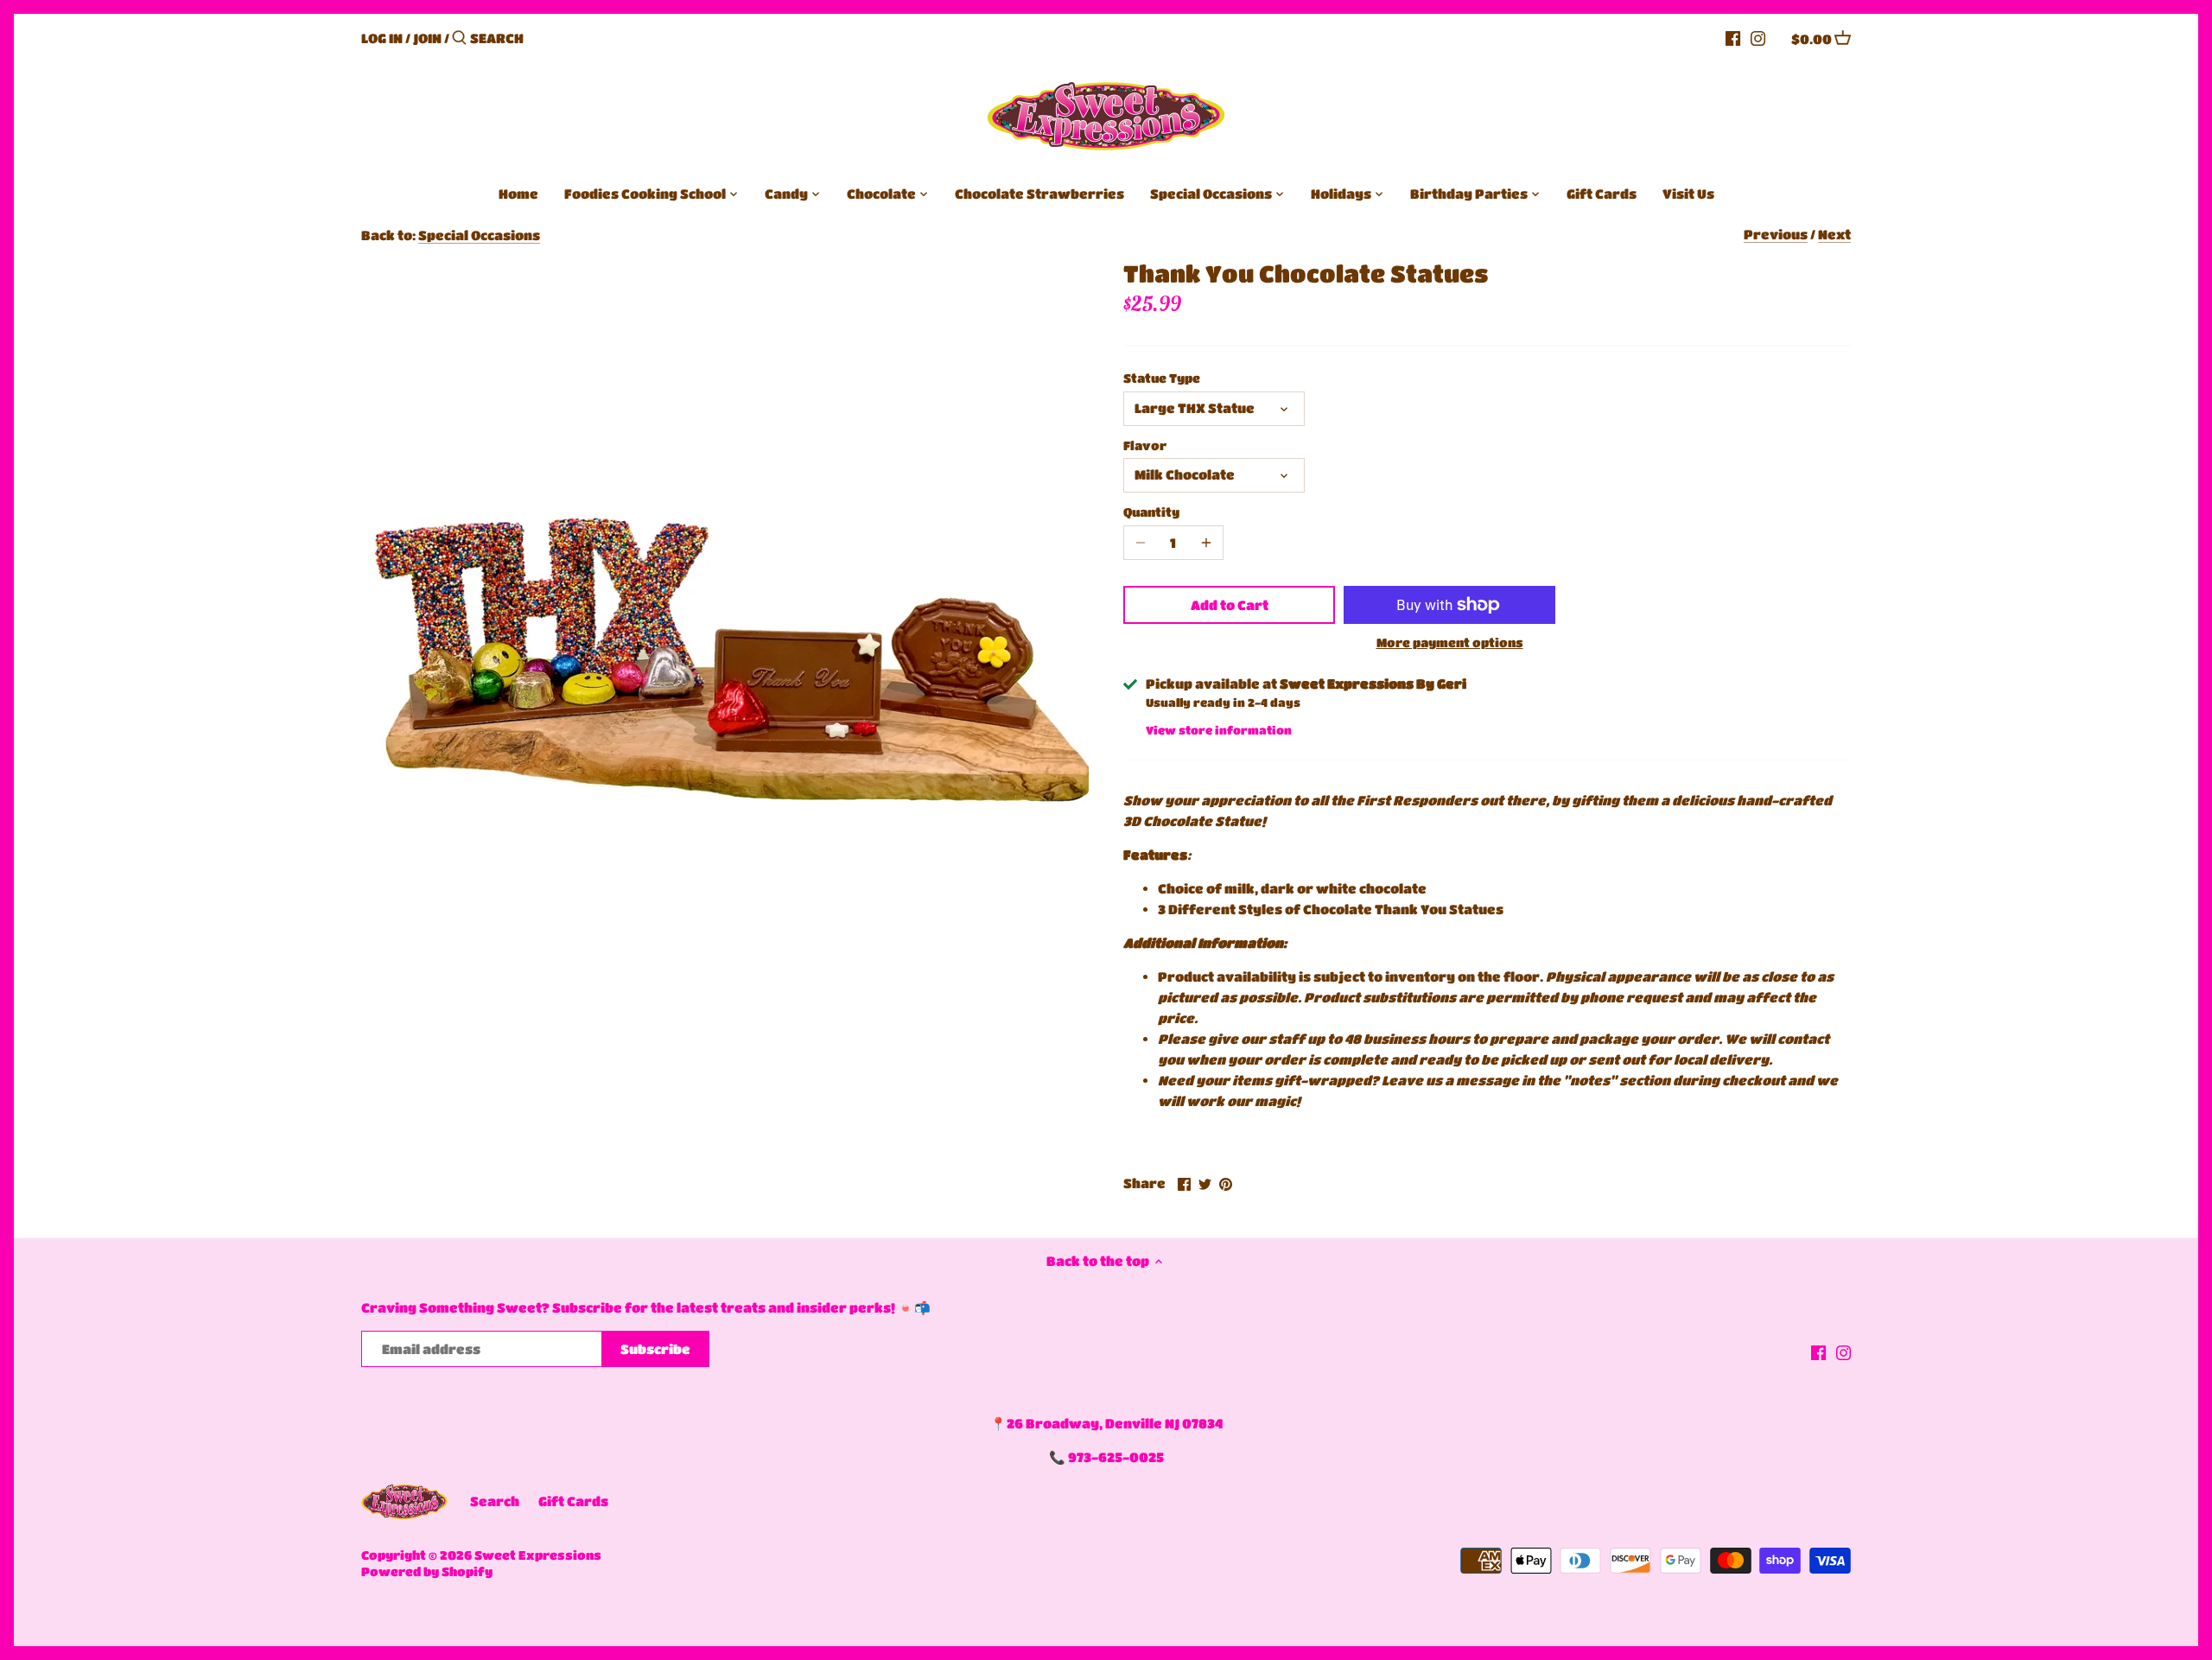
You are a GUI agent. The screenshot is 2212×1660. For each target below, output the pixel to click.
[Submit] (459, 38)
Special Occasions (479, 235)
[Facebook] (1733, 37)
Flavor (1145, 445)
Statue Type (1162, 378)
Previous (1776, 234)
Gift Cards (573, 1501)
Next (1834, 234)
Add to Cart (1230, 605)
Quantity (1151, 512)
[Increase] (1206, 543)
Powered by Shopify (427, 1571)
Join (427, 38)
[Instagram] (1758, 37)
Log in (382, 38)
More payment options (1450, 642)
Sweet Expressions (538, 1555)
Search (495, 1501)
